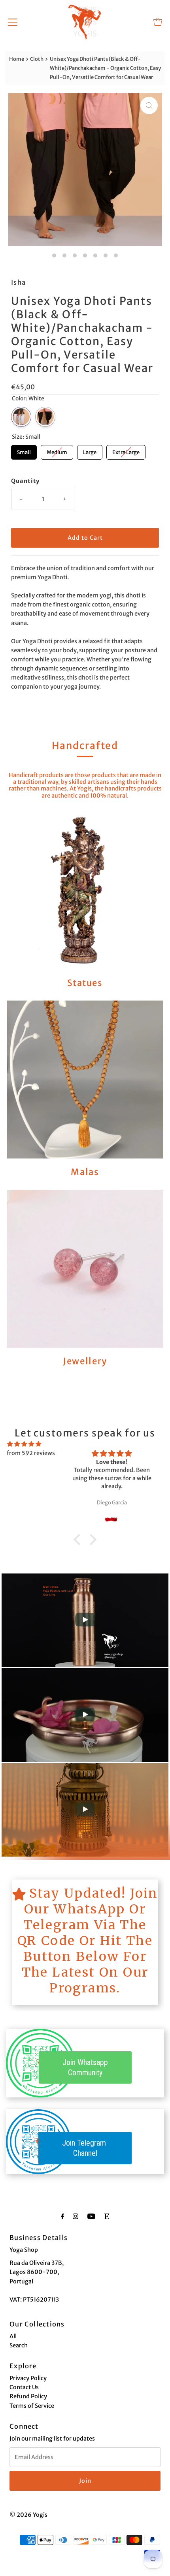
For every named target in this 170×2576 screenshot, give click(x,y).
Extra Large (126, 450)
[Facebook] (62, 2216)
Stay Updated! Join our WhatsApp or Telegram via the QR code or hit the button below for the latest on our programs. (88, 1941)
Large (90, 450)
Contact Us (24, 2387)
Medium (57, 450)
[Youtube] (91, 2216)
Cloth (37, 59)
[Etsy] (107, 2216)
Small (24, 450)
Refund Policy (28, 2396)
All (13, 2336)
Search (19, 2345)
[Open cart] (158, 22)
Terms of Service (32, 2406)
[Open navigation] (13, 22)
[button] (79, 1540)
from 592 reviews (31, 1453)
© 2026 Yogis (28, 2515)
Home (17, 59)
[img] (24, 1444)
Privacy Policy (28, 2378)
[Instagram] (76, 2216)
